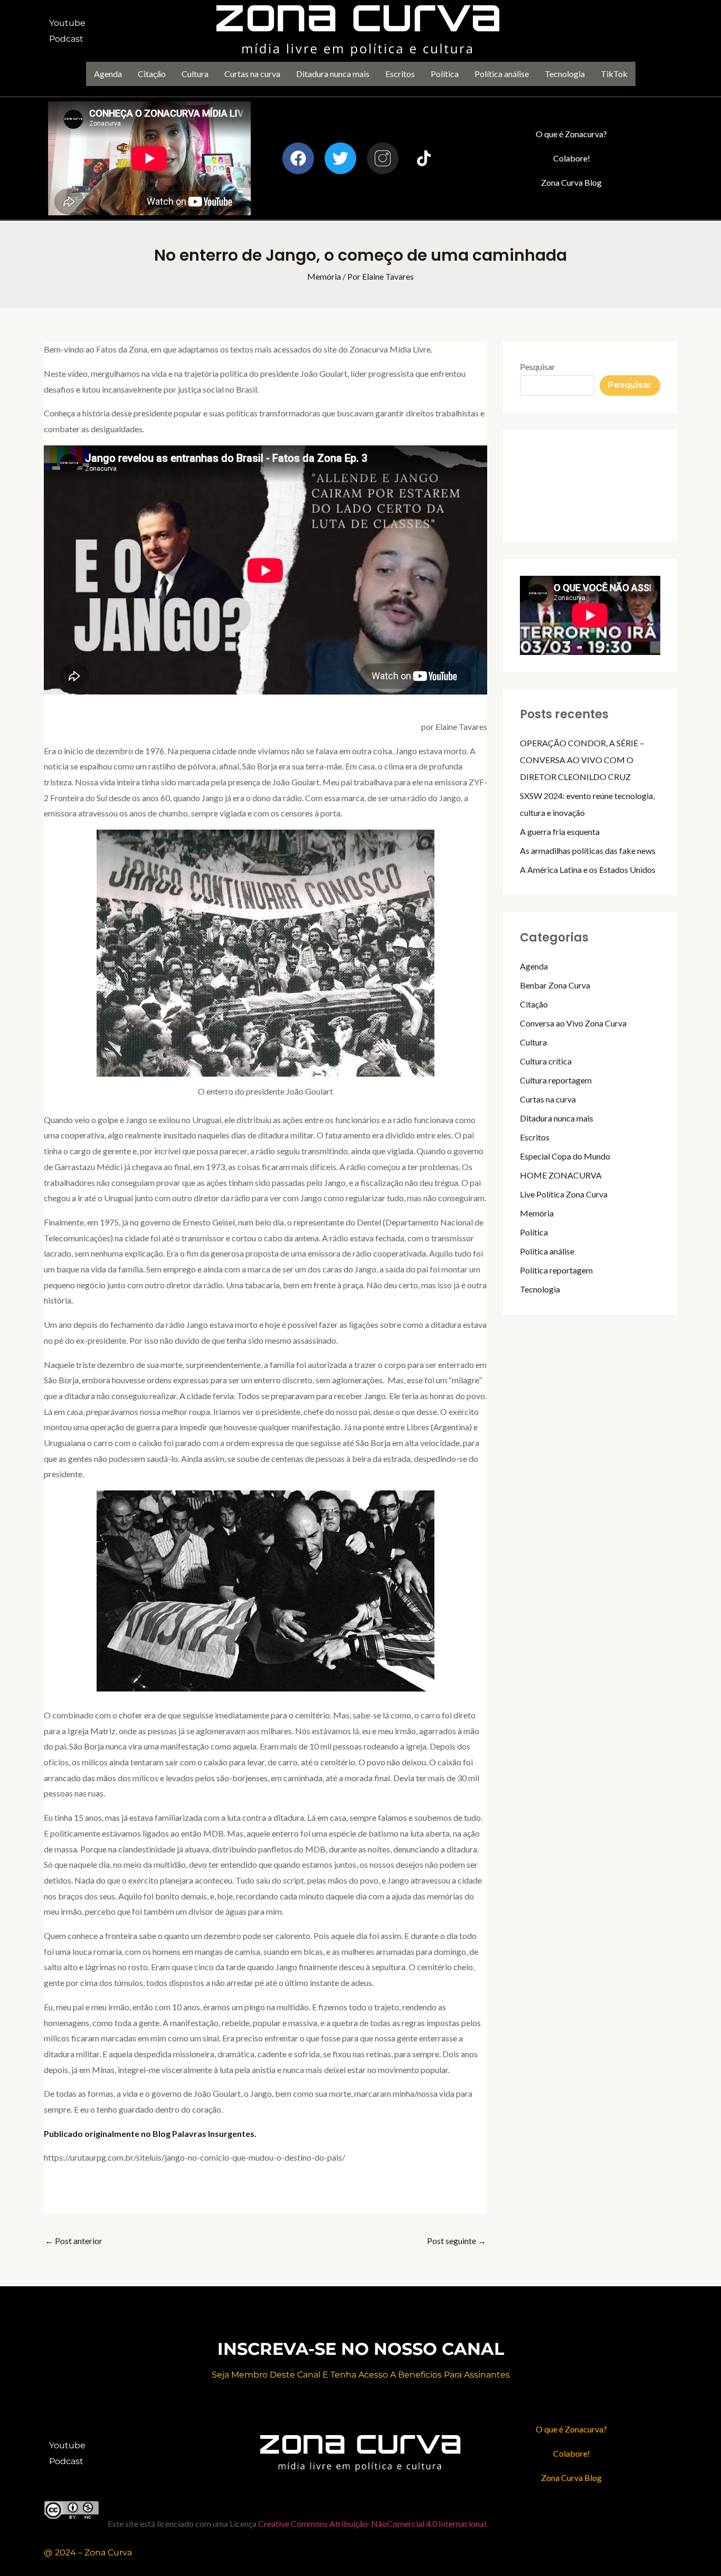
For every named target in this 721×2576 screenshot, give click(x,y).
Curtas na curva (252, 74)
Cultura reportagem (556, 1080)
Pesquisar (538, 367)
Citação (152, 74)
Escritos (400, 74)
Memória (324, 276)
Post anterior (74, 2241)
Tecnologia (565, 74)
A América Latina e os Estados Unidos (588, 869)
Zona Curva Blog (571, 182)
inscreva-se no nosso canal (361, 2349)
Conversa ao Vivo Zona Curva (573, 1023)
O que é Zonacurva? (571, 134)
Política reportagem (556, 1270)
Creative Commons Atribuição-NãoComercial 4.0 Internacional (372, 2523)
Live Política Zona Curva (564, 1194)
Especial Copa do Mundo (565, 1156)
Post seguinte (457, 2241)
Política (445, 74)
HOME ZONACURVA (561, 1175)
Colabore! (572, 158)
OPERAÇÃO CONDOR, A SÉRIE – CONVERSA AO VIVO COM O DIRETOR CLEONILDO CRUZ (582, 760)
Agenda (108, 74)
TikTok (614, 74)
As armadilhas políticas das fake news (588, 850)
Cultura (195, 74)
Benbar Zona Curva (555, 985)
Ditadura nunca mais (333, 74)
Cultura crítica (546, 1061)
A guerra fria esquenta (560, 831)
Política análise (502, 74)
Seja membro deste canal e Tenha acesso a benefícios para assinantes (361, 2375)
